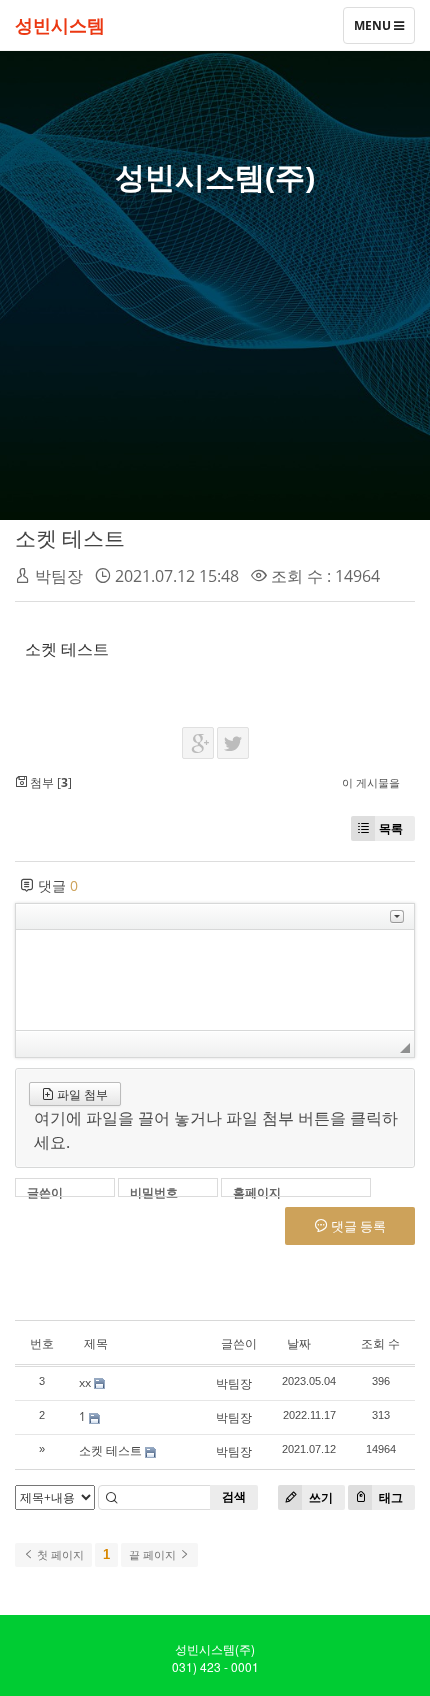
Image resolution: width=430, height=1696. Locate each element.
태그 (389, 1497)
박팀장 (59, 576)
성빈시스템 (60, 25)
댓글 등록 (357, 1226)
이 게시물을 (371, 782)
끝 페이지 (154, 1555)
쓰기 (319, 1497)
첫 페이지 (59, 1555)
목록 (391, 828)
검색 (234, 1496)
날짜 (299, 1343)
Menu (373, 30)
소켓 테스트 (70, 538)
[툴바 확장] (397, 916)
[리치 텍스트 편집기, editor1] (215, 980)
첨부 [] (49, 782)
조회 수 (380, 1343)
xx (85, 1382)
